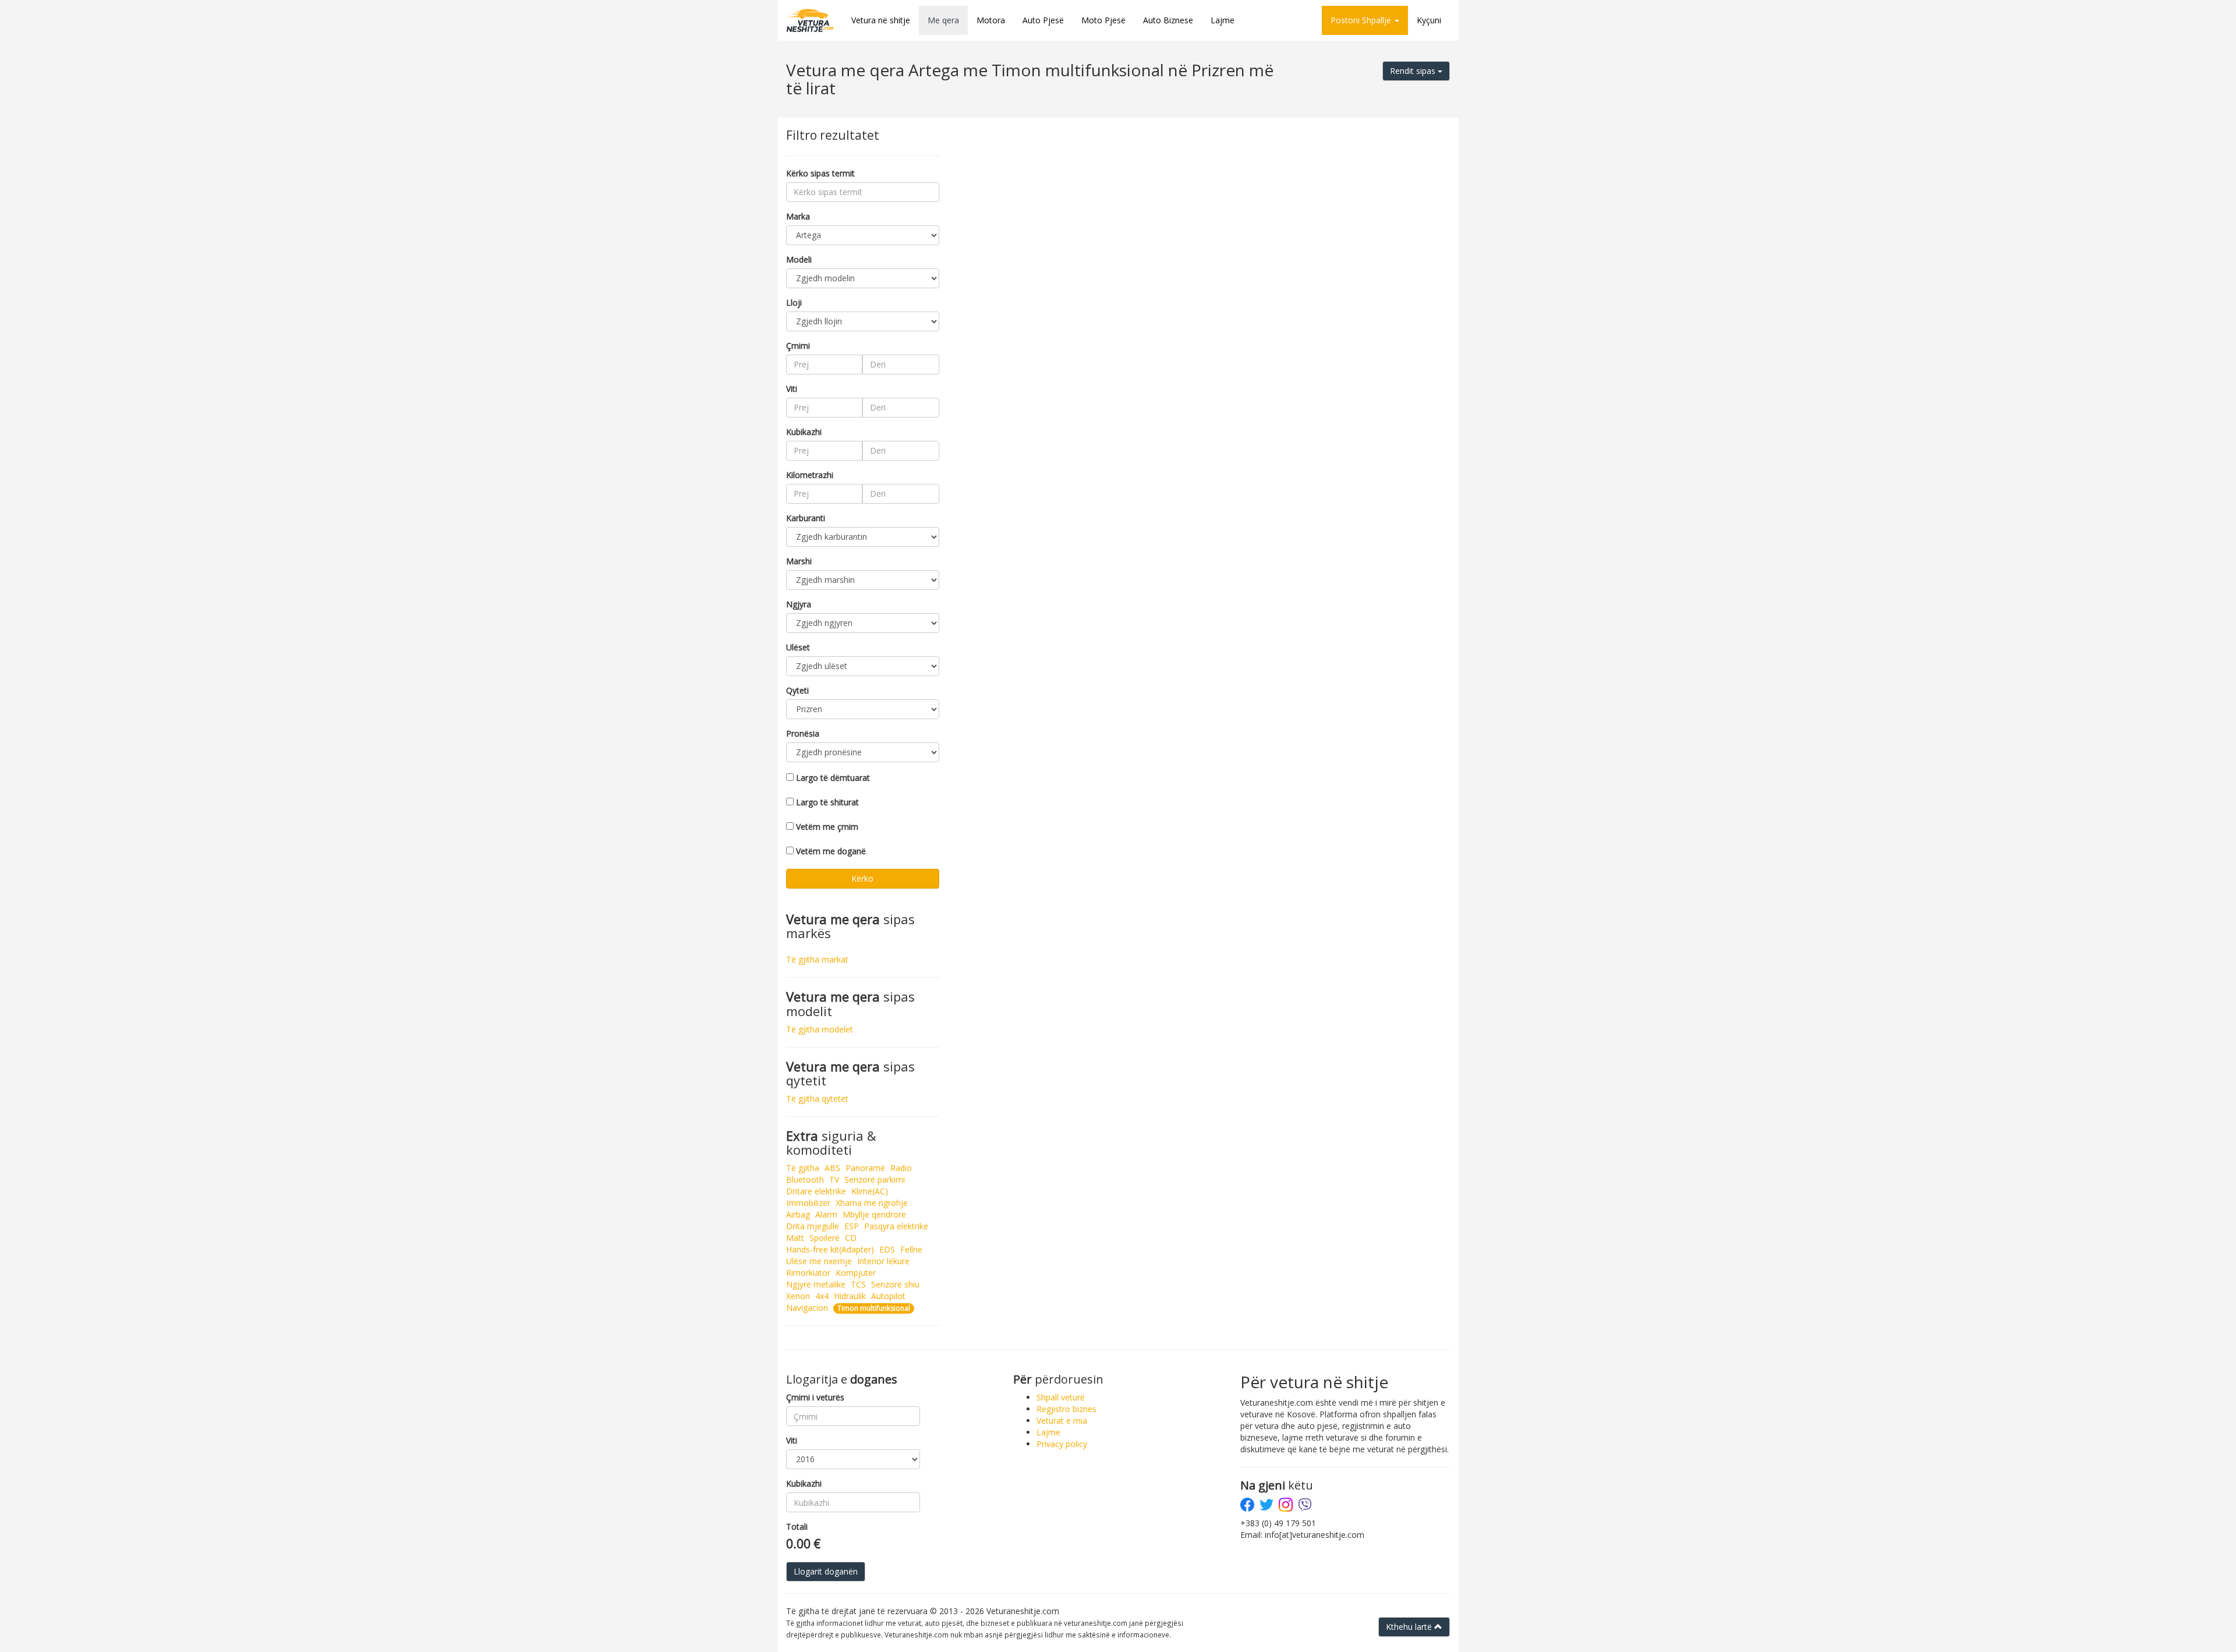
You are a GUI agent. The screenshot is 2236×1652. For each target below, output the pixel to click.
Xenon (798, 1296)
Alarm (826, 1214)
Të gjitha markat (817, 959)
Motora (991, 20)
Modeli (799, 259)
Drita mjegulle (813, 1226)
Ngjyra (799, 604)
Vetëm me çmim (827, 827)
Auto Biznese (1168, 20)
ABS (832, 1168)
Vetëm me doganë (831, 851)
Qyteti (797, 690)
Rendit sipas (1414, 71)
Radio (901, 1168)
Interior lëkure (883, 1261)
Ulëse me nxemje (819, 1261)
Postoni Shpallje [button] (1362, 20)
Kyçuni (1429, 20)
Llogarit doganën (826, 1571)
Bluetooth (805, 1179)
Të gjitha (803, 1168)
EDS (887, 1249)
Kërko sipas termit (820, 173)
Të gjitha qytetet (817, 1099)
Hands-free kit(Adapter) (830, 1249)
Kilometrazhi (810, 475)
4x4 (822, 1296)
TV (834, 1179)
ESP (852, 1226)
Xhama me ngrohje (872, 1203)
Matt (795, 1238)
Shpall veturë (1061, 1397)
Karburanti (806, 518)
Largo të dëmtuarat (833, 778)
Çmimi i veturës (815, 1397)
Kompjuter (856, 1273)
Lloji (794, 303)
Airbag (798, 1214)
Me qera (943, 20)
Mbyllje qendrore (874, 1214)
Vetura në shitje (881, 20)
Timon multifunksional (874, 1308)
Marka (798, 216)
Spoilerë (825, 1238)
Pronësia (803, 733)
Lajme (1223, 20)
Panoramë (865, 1168)
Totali (797, 1527)
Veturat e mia (1062, 1421)
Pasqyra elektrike (896, 1226)
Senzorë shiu (895, 1284)
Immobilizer (808, 1203)
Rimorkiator (808, 1273)
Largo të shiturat (827, 802)
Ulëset (798, 647)
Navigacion (807, 1308)
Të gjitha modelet (820, 1029)
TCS (858, 1284)
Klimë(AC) (870, 1191)
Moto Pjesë (1103, 20)
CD (851, 1238)
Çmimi (798, 346)
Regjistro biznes (1066, 1409)
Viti (792, 389)
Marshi (799, 561)
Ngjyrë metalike (816, 1284)
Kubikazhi (804, 432)
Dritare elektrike (816, 1191)
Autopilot (888, 1296)
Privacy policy (1062, 1444)
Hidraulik (850, 1296)
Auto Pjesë (1043, 20)
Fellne (911, 1249)
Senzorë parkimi (875, 1179)
